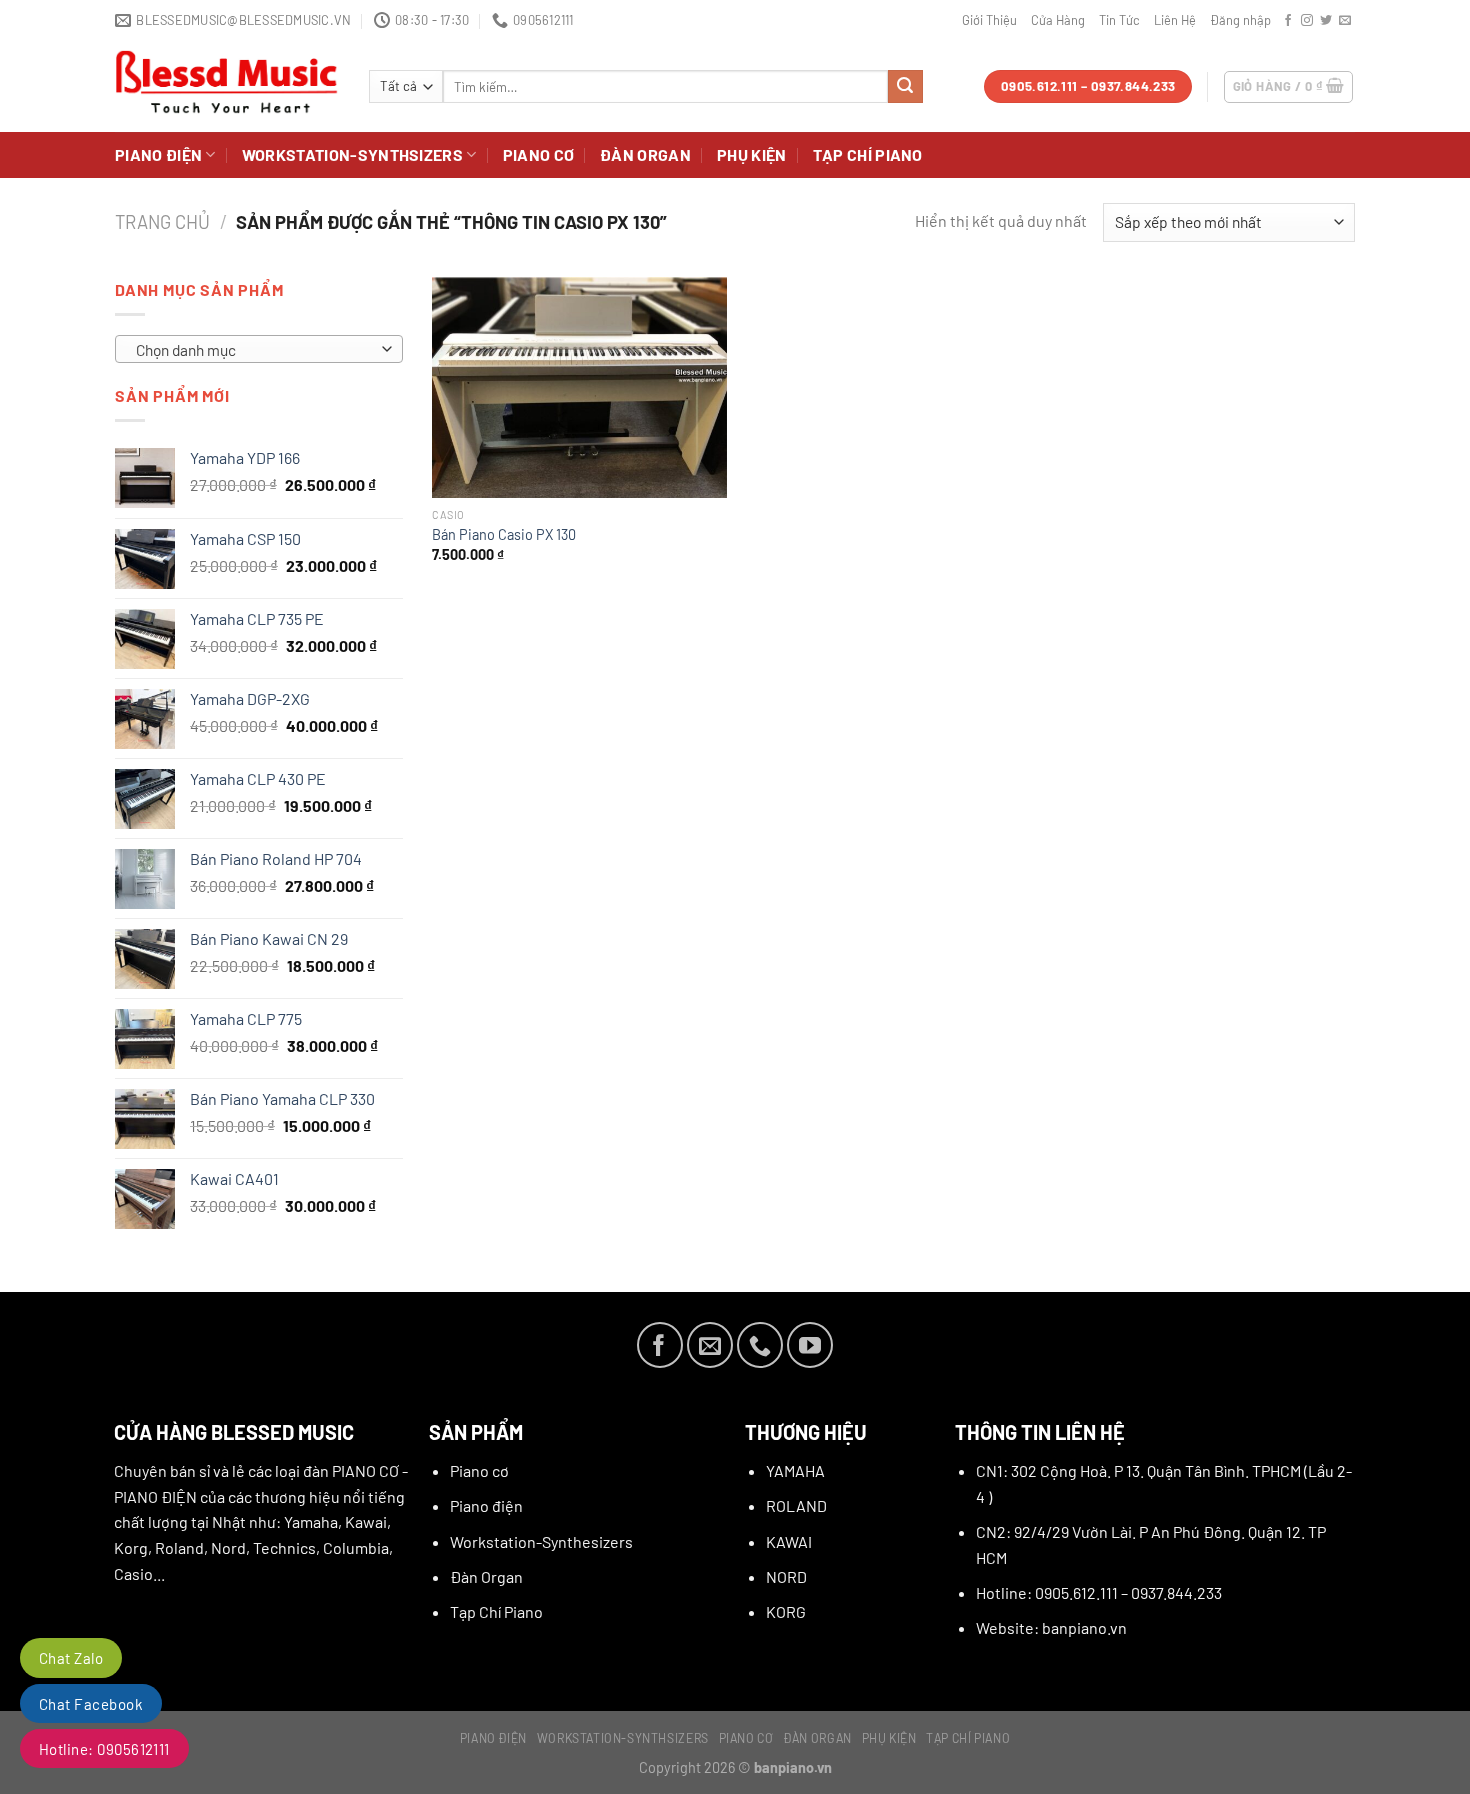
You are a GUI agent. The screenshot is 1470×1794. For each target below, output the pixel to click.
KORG (786, 1611)
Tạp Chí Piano (868, 154)
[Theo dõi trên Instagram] (1307, 21)
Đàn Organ (645, 154)
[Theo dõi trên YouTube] (810, 1345)
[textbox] (254, 350)
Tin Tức (1119, 20)
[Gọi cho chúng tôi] (760, 1345)
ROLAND (796, 1505)
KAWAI (789, 1541)
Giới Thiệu (989, 20)
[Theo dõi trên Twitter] (1326, 21)
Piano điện (158, 154)
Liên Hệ (1175, 20)
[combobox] (259, 349)
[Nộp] (905, 87)
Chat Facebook (91, 1704)
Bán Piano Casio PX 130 (504, 534)
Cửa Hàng (1058, 20)
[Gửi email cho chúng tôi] (1345, 21)
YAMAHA (795, 1470)
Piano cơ (539, 154)
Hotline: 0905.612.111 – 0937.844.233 (1099, 1592)
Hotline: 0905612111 (104, 1749)
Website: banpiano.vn (1051, 1627)
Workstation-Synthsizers (352, 154)
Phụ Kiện (752, 154)
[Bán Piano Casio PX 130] (579, 387)
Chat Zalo (71, 1658)
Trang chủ (162, 222)
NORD (786, 1576)
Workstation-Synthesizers (541, 1541)
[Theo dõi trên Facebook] (1288, 21)
